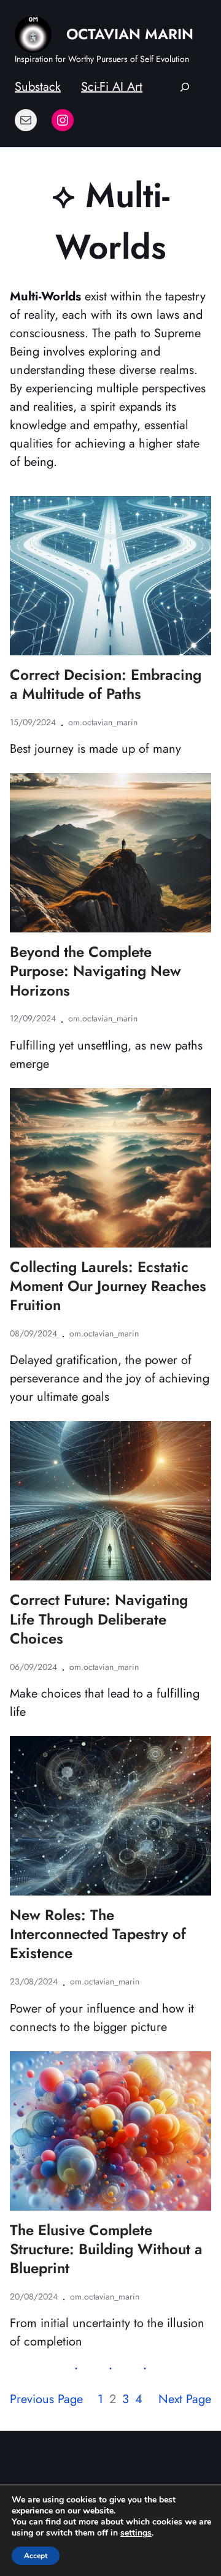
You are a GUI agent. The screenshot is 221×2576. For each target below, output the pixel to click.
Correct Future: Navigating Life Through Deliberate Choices (99, 1619)
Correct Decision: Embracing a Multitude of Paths (106, 684)
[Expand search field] (184, 87)
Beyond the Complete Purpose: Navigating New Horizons (95, 971)
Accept (36, 2556)
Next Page (185, 2399)
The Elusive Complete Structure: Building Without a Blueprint (106, 2249)
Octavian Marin (130, 34)
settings (136, 2533)
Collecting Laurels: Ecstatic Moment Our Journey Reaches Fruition (108, 1286)
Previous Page (46, 2399)
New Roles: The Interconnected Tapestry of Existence (98, 1934)
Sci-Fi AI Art (112, 87)
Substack (38, 87)
